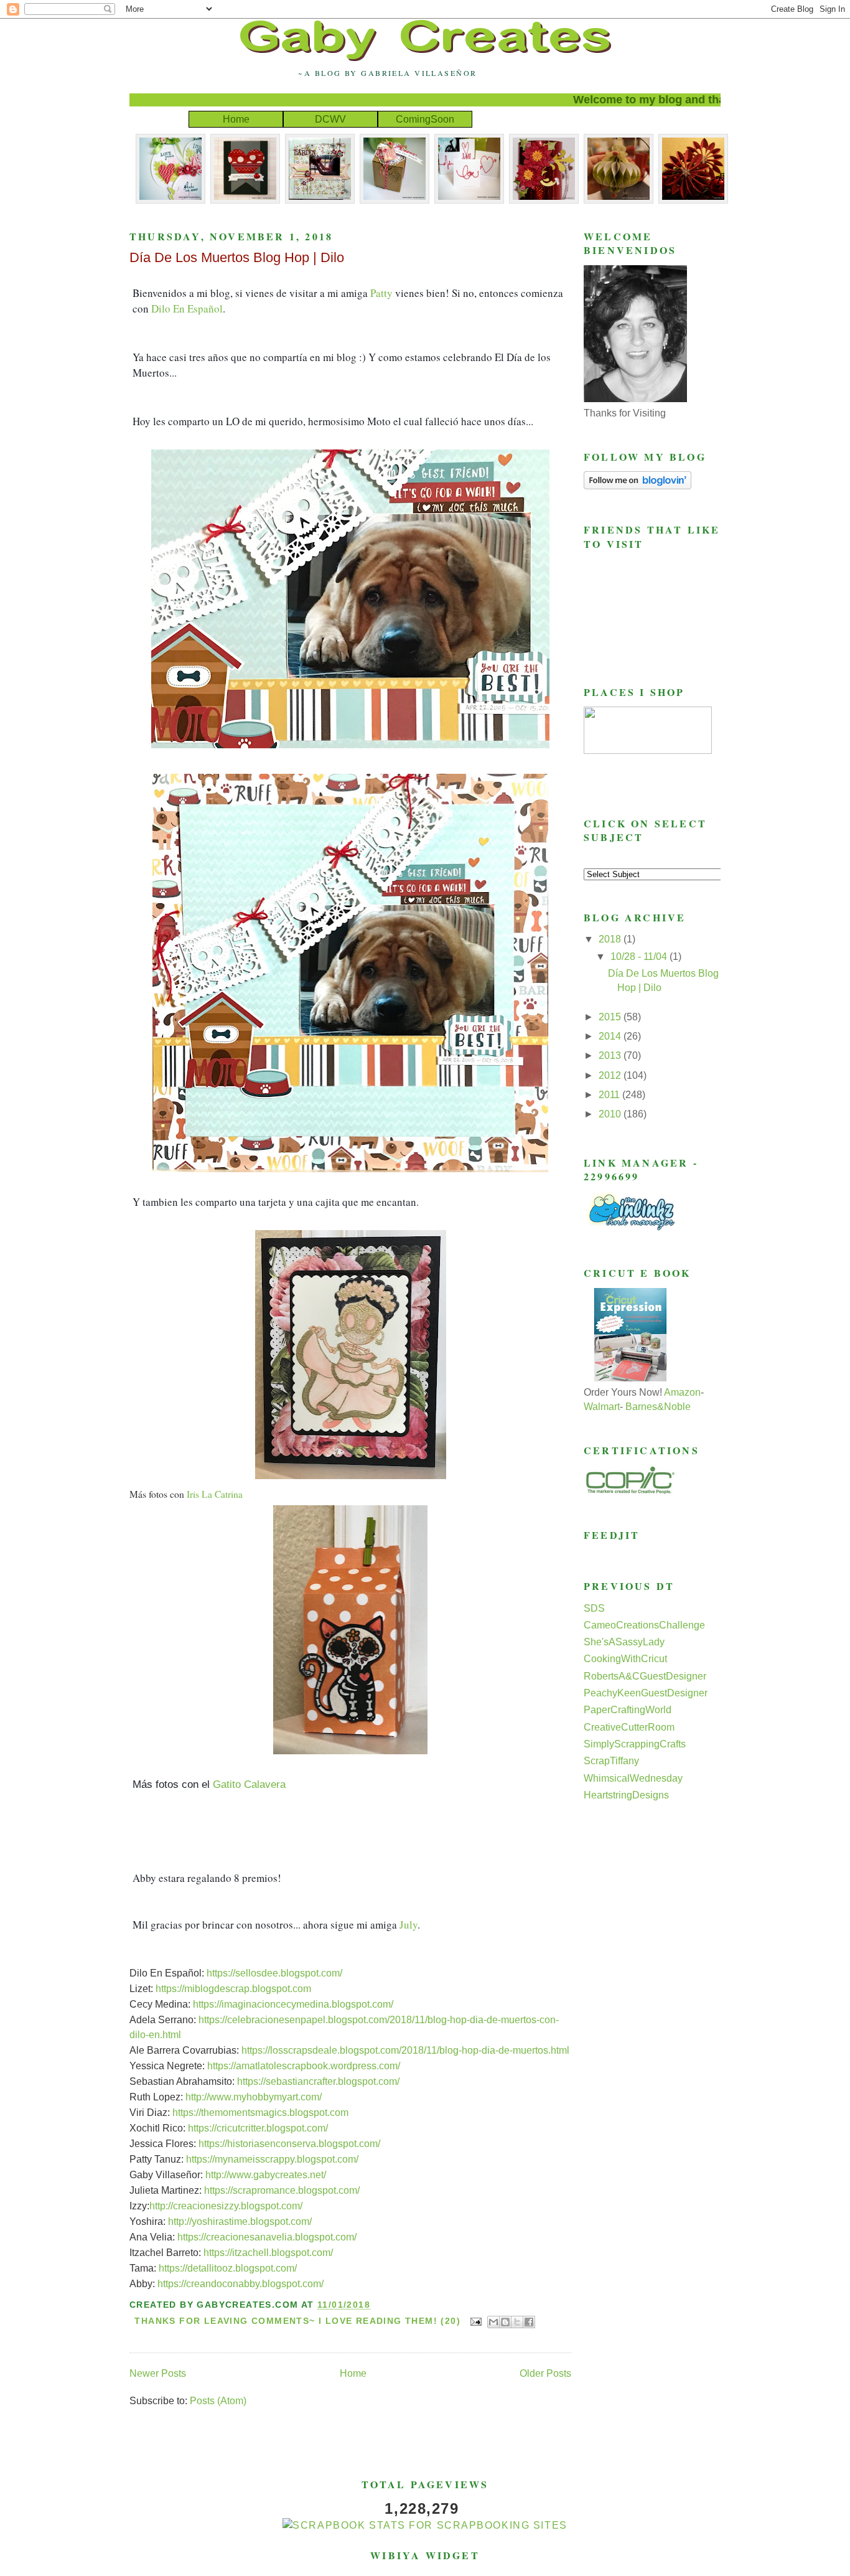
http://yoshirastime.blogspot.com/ (240, 2221)
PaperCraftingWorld (628, 1710)
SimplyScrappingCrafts (635, 1744)
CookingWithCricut (625, 1659)
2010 (611, 1114)
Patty (381, 293)
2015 (611, 1017)
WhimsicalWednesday (633, 1778)
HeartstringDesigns (626, 1795)
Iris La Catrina (215, 1494)
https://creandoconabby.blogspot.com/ (241, 2284)
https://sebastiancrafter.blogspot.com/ (318, 2081)
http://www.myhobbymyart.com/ (254, 2097)
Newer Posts (158, 2373)
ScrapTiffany (611, 1761)
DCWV (330, 119)
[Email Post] (475, 2321)
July (409, 1925)
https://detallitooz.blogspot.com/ (228, 2268)
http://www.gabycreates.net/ (266, 2175)
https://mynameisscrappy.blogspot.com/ (272, 2159)
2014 (611, 1036)
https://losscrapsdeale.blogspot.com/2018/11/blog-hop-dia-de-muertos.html (405, 2050)
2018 (611, 939)
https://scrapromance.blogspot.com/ (282, 2190)
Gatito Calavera (249, 1784)
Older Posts (545, 2373)
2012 (611, 1075)
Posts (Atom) (218, 2401)
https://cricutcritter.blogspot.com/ (258, 2128)
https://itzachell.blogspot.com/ (268, 2253)
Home (236, 119)
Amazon (682, 1392)
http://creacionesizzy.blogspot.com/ (226, 2206)
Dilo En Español (187, 308)
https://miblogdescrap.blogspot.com (233, 1989)
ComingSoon (425, 119)
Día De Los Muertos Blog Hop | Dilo (237, 257)
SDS (594, 1608)
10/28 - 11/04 (640, 957)
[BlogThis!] (505, 2322)
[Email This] (493, 2322)
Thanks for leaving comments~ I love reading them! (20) (297, 2321)
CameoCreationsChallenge (644, 1625)
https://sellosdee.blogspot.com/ (274, 1973)
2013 (611, 1055)
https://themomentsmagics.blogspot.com (260, 2113)
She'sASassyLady (624, 1642)
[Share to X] (517, 2322)
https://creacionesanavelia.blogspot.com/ (267, 2237)
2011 (610, 1095)
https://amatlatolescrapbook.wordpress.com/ (304, 2066)
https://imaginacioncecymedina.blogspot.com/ (293, 2004)
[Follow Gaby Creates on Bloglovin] (637, 486)
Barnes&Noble (658, 1407)
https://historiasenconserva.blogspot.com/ (289, 2144)
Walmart (602, 1407)
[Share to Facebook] (529, 2322)
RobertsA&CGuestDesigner (645, 1676)
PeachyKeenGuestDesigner (646, 1693)
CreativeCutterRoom (629, 1727)
